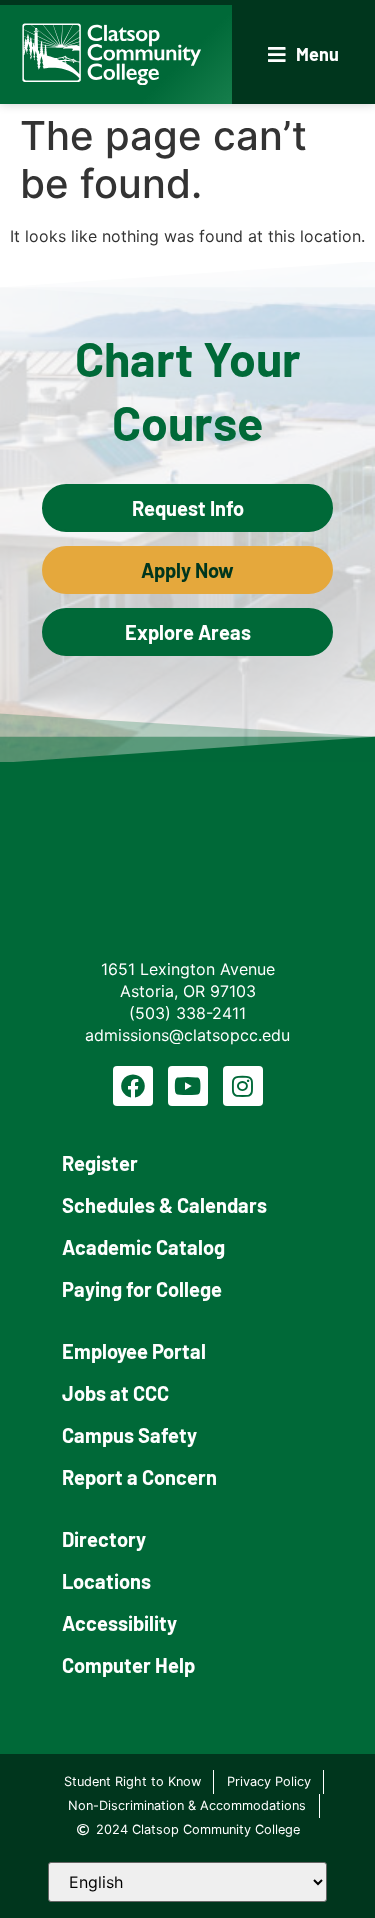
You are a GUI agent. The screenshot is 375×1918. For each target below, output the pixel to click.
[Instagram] (243, 1086)
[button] (303, 54)
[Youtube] (188, 1086)
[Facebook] (133, 1086)
